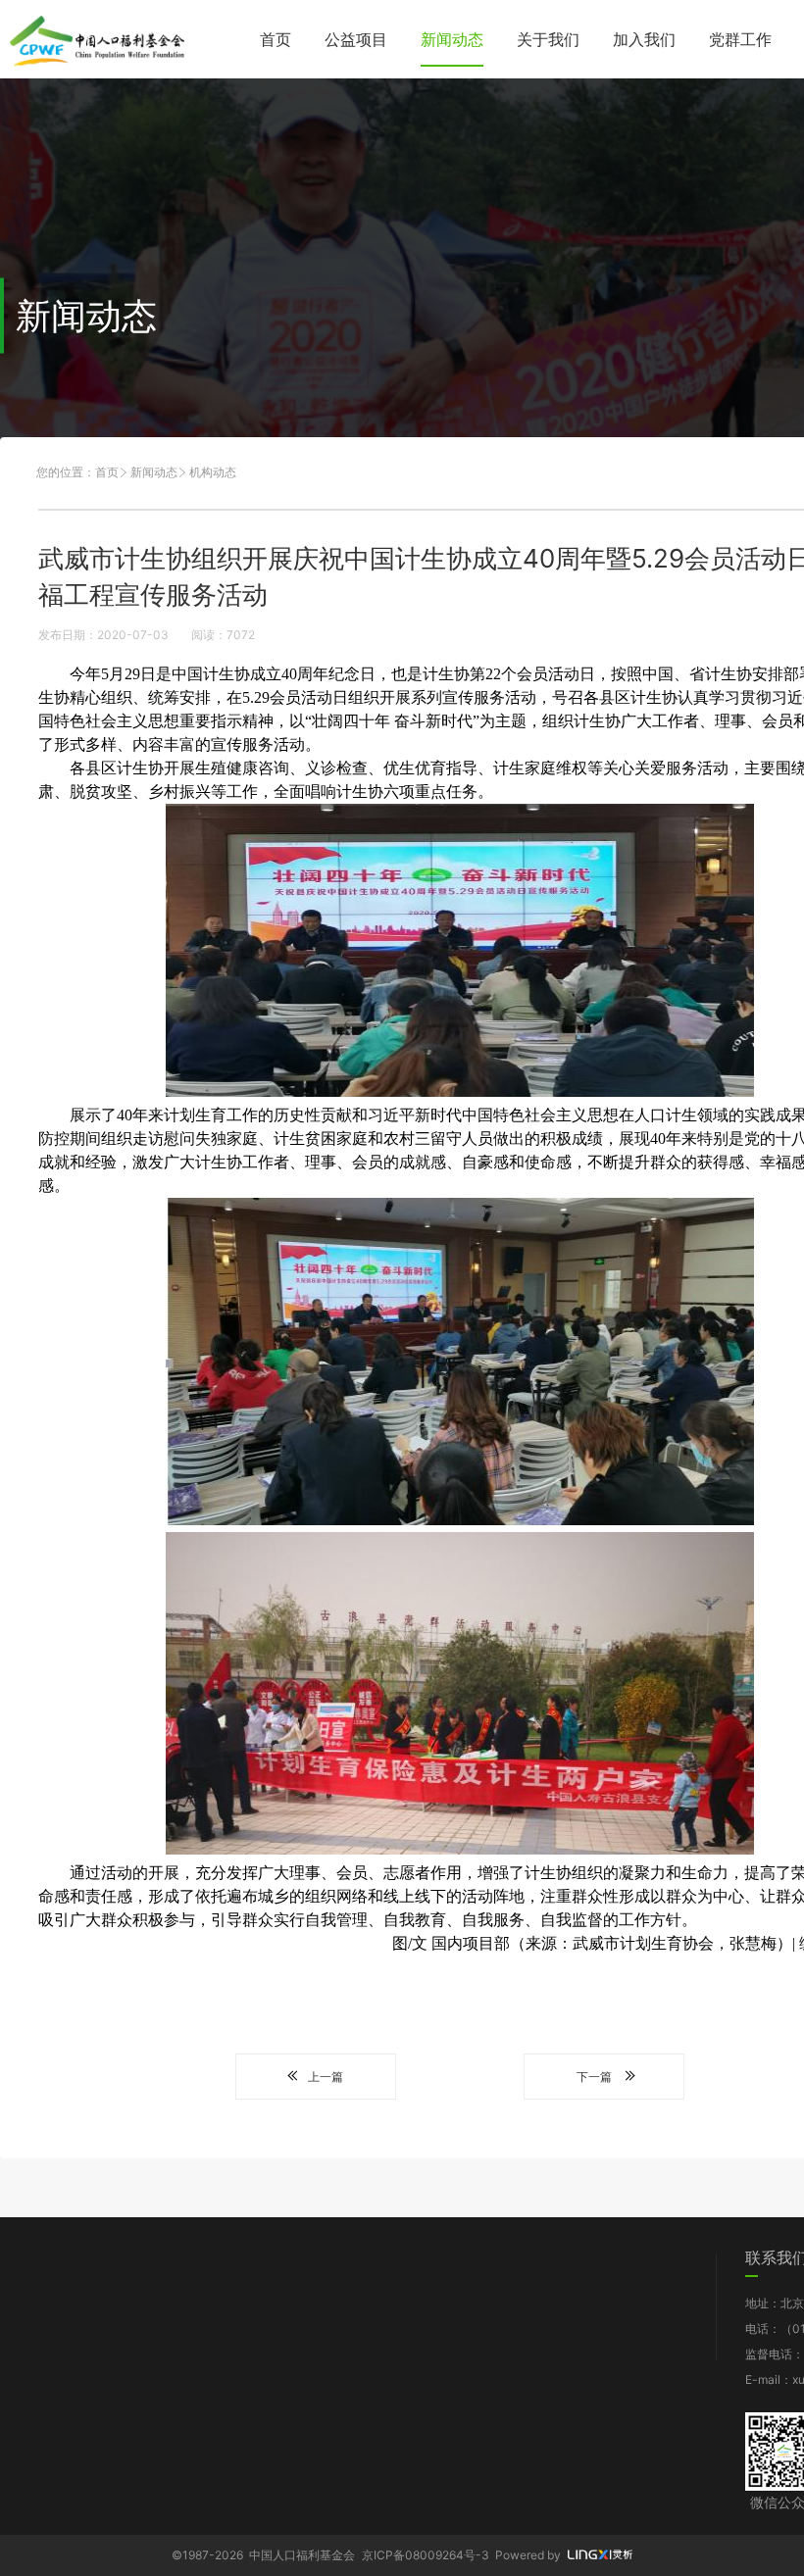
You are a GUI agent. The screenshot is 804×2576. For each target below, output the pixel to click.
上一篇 (326, 2077)
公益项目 (356, 39)
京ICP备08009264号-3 (426, 2555)
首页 (276, 39)
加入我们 (644, 39)
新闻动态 (452, 39)
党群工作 (740, 39)
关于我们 (548, 39)
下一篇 (594, 2077)
